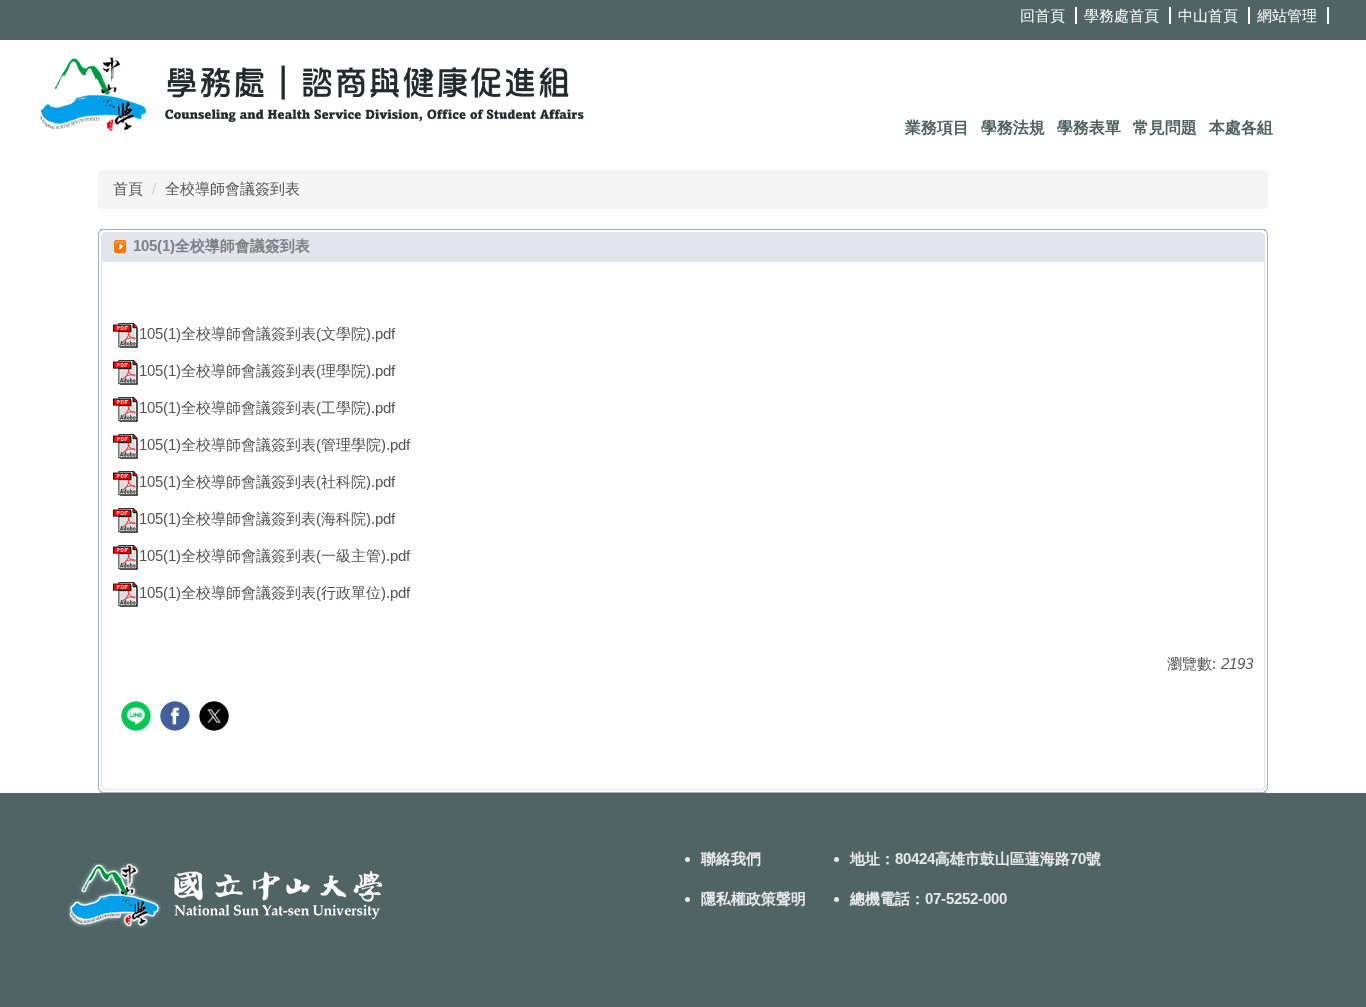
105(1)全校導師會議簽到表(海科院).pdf (267, 518)
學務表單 (1089, 127)
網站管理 (1287, 15)
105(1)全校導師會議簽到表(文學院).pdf (267, 333)
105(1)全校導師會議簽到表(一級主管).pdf (274, 555)
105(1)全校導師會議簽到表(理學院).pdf (267, 370)
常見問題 (1165, 127)
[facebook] (177, 718)
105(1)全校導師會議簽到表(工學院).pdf (267, 407)
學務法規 (1013, 127)
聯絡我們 (731, 858)
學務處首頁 (1121, 15)
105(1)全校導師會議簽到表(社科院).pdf (267, 481)
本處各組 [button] (1241, 127)
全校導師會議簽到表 (232, 188)
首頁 (128, 188)
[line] (138, 718)
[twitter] (216, 718)
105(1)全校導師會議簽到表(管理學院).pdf (274, 444)
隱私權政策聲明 (753, 898)
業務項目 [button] (937, 127)
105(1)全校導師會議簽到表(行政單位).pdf (274, 592)
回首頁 (1042, 15)
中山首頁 (1208, 15)
